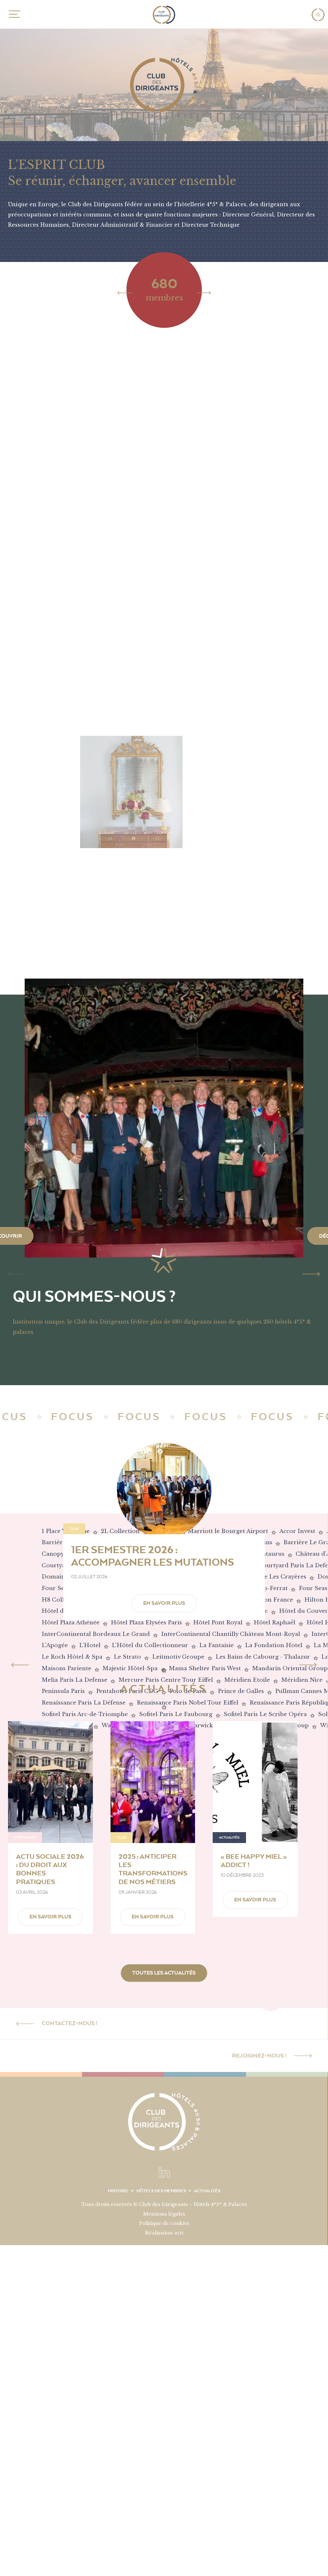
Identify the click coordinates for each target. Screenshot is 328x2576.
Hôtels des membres (161, 2191)
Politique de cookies (164, 2223)
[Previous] (124, 292)
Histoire (118, 2191)
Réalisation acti (164, 2233)
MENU (13, 14)
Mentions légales (164, 2214)
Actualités (207, 2191)
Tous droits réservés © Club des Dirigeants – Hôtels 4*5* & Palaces (164, 2204)
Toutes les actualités (164, 1973)
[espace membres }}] (318, 15)
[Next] (204, 292)
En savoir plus (164, 1603)
